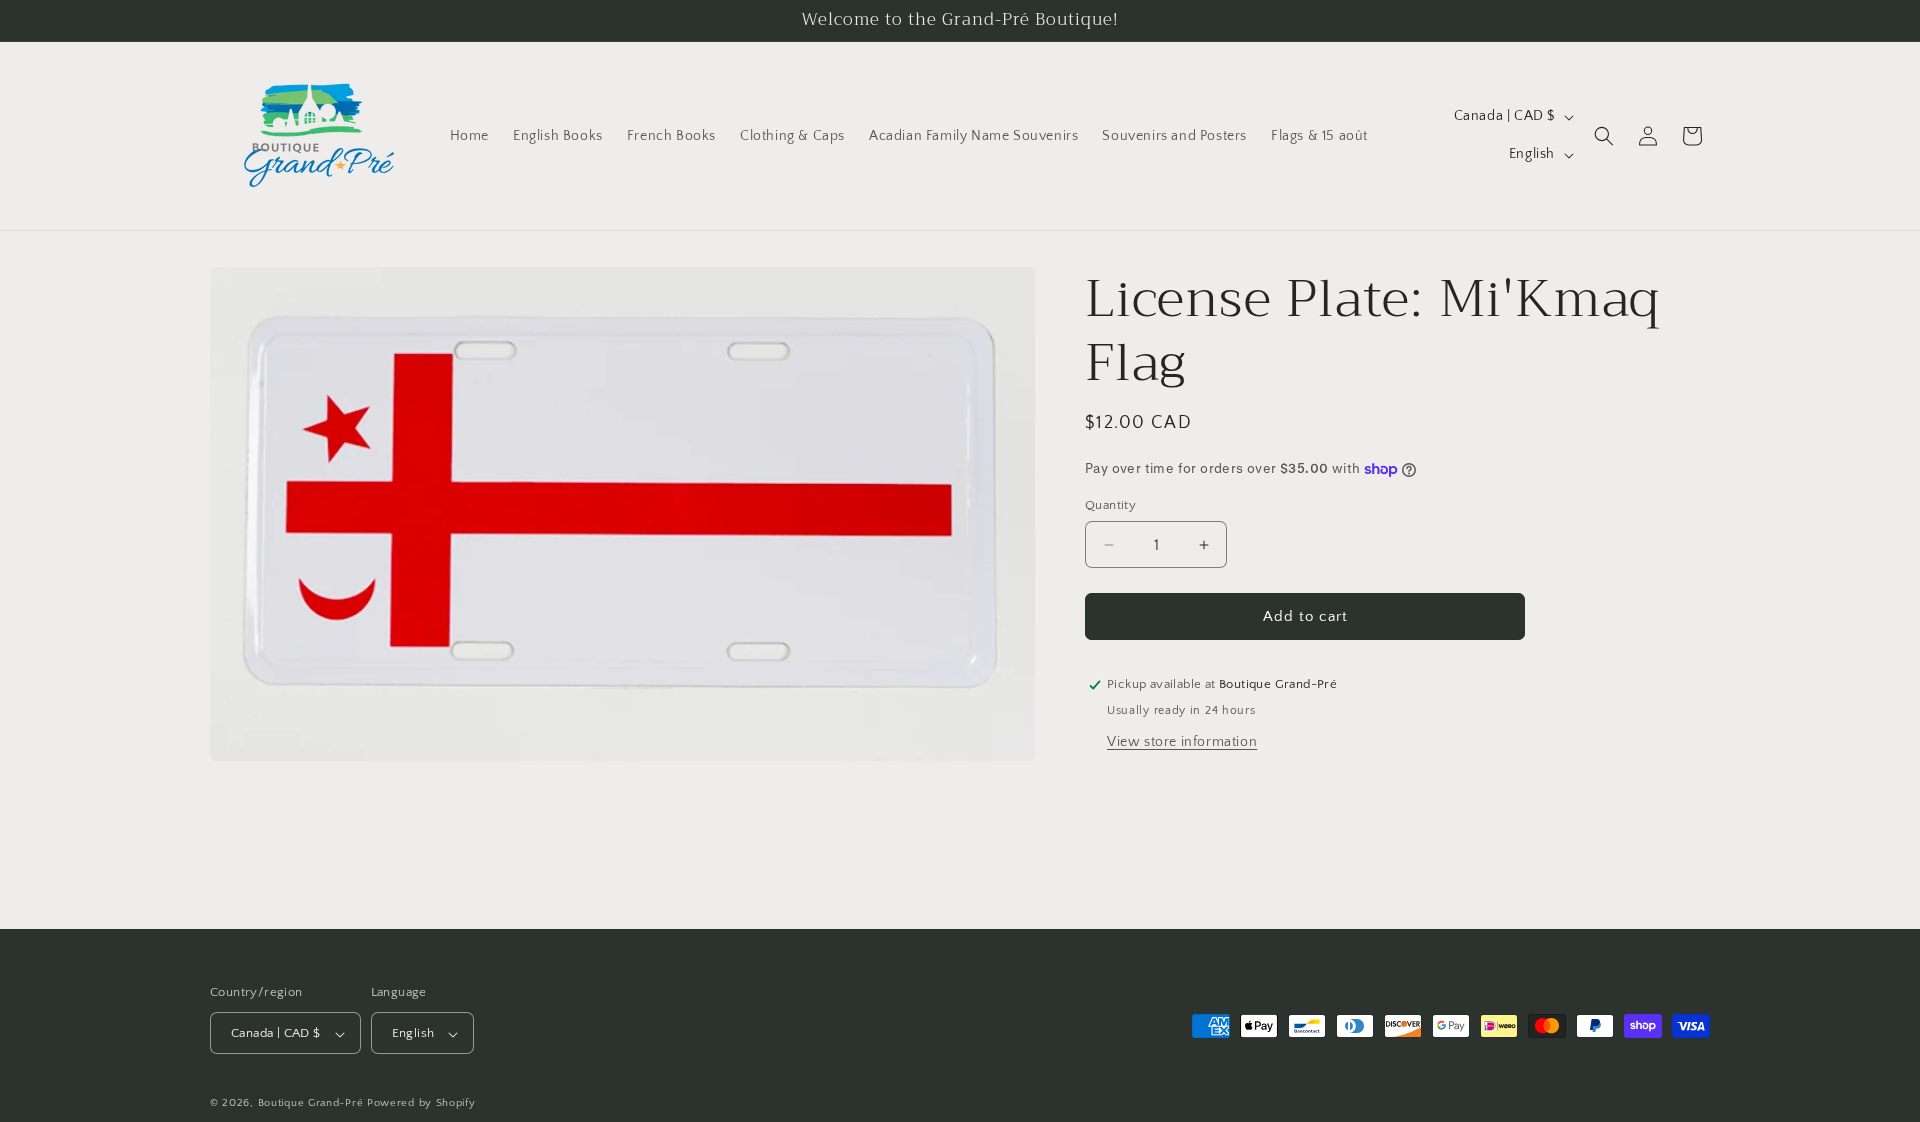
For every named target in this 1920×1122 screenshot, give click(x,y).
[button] (1604, 136)
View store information (1182, 742)
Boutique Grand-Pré (311, 1104)
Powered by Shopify (421, 1104)
